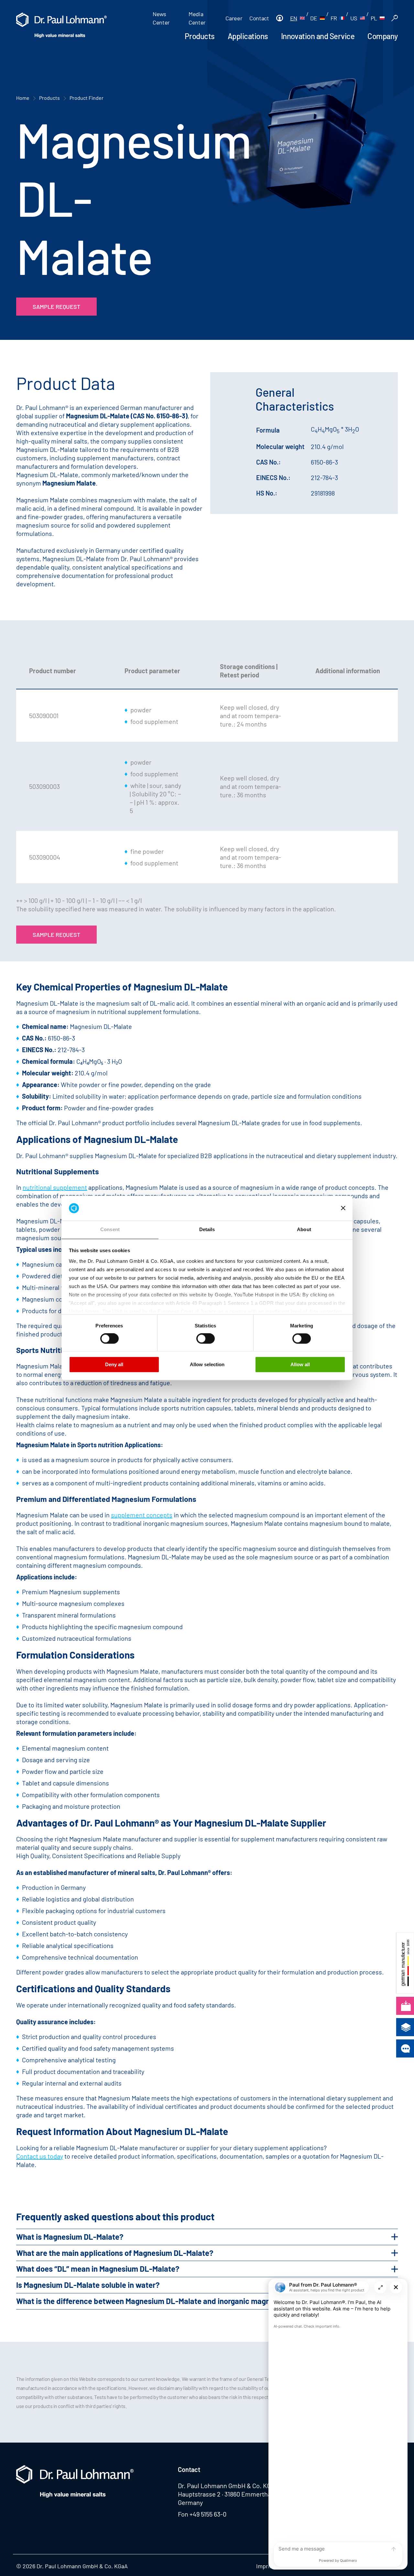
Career (234, 18)
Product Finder (87, 98)
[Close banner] (343, 1208)
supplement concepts (142, 1515)
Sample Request (56, 307)
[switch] (109, 1339)
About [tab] (304, 1229)
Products (200, 36)
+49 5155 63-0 (208, 2514)
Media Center (197, 18)
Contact (259, 18)
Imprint (266, 2566)
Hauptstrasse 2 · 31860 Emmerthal (225, 2494)
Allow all (300, 1364)
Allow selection (207, 1364)
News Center (161, 18)
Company (383, 36)
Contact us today (40, 2156)
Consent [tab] (110, 1229)
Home (23, 98)
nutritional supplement (55, 1187)
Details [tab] (207, 1229)
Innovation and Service (318, 36)
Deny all (114, 1364)
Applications (248, 36)
